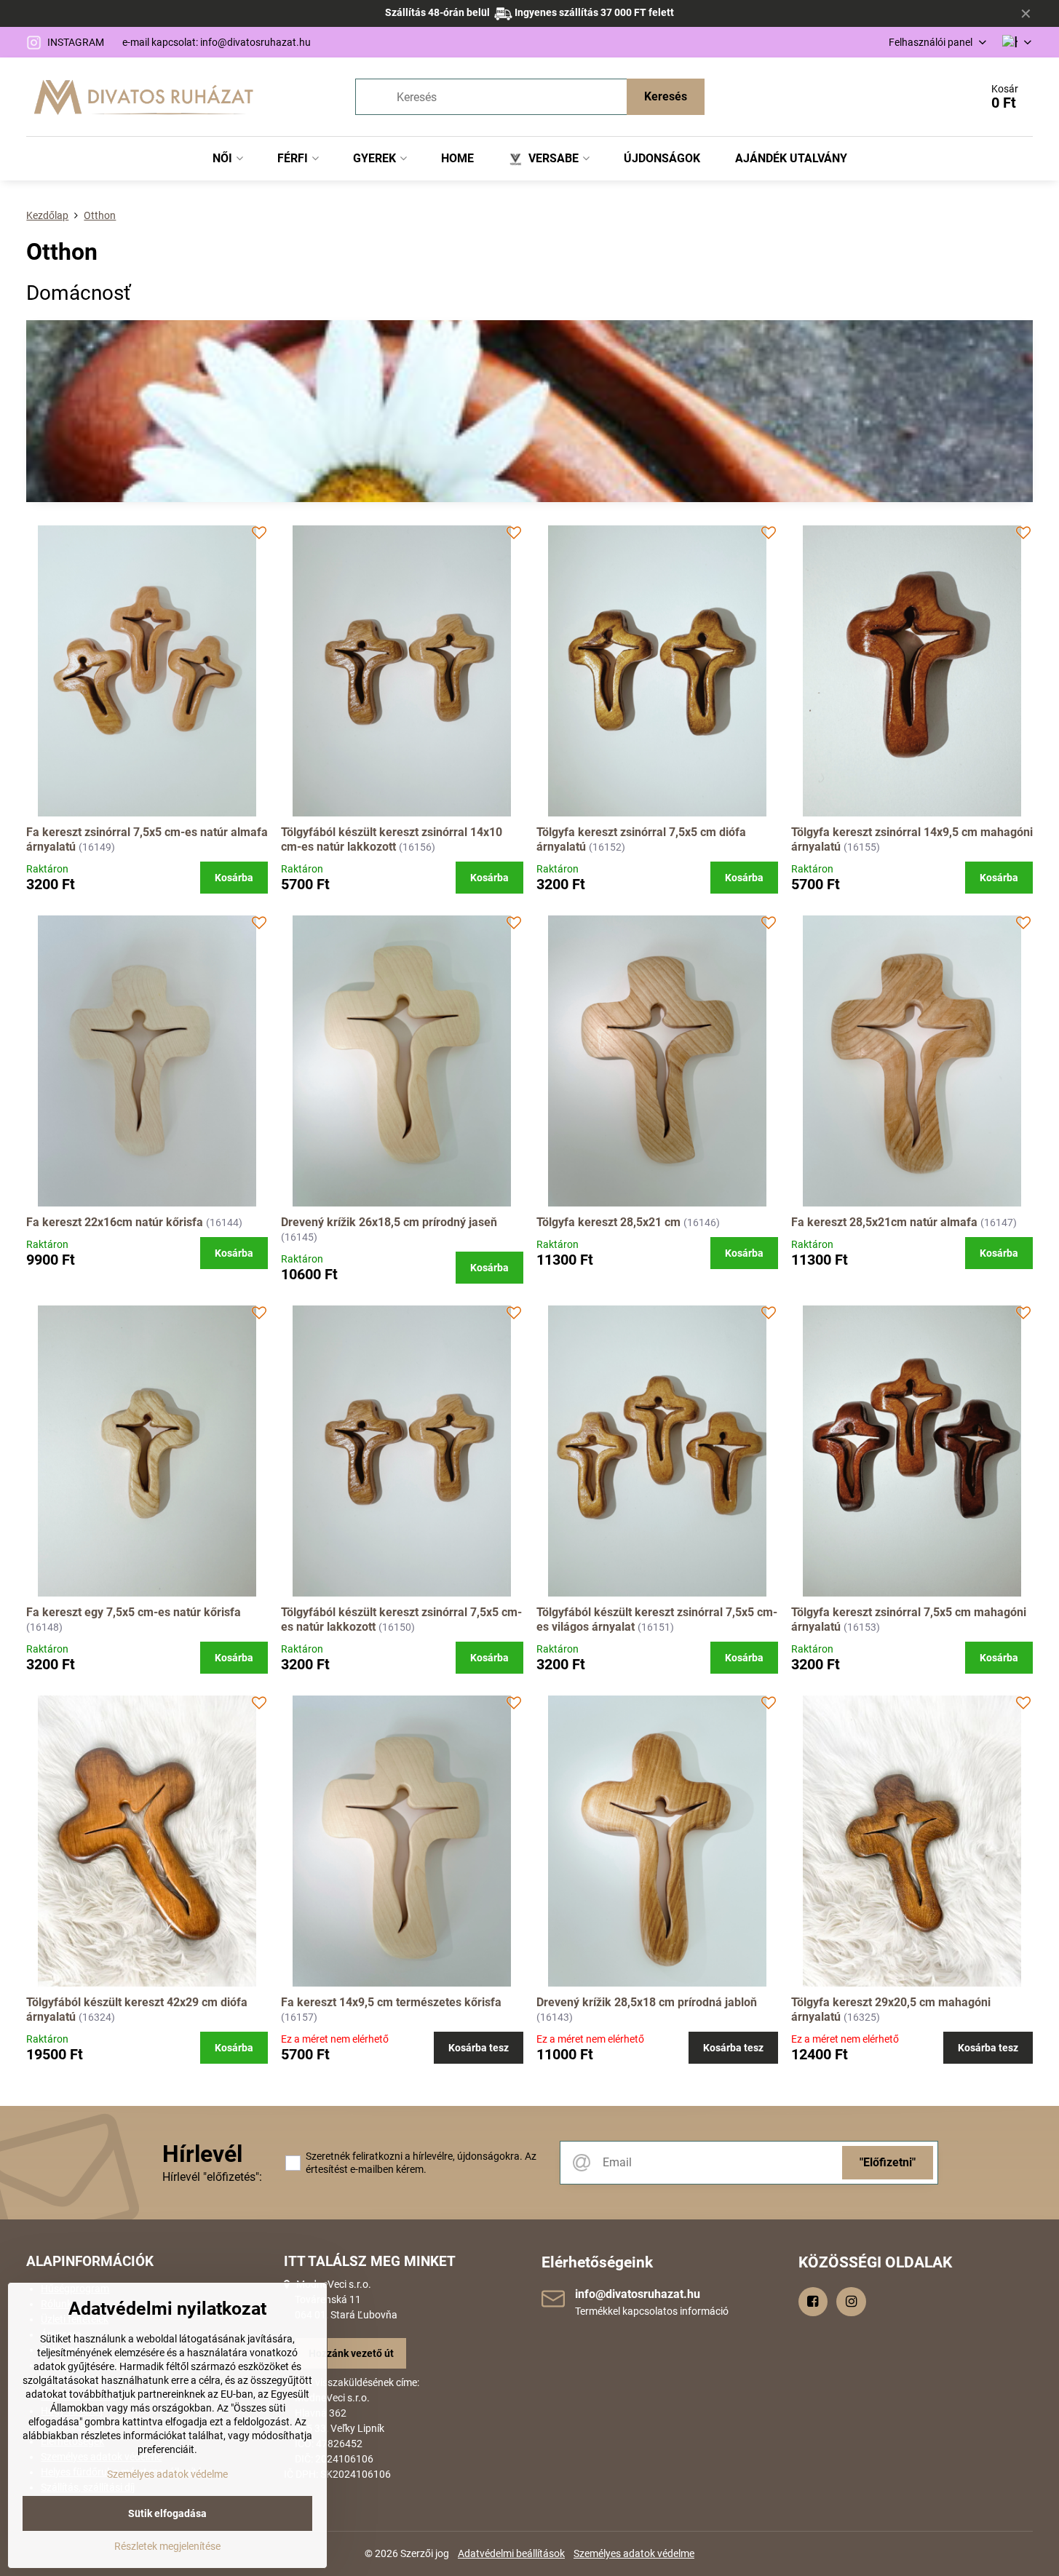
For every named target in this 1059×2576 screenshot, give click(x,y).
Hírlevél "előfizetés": (212, 2177)
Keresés (666, 96)
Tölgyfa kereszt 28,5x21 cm (608, 1222)
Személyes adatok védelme (634, 2553)
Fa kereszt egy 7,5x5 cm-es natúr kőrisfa (134, 1612)
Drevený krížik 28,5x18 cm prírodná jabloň (647, 2002)
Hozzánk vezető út (351, 2353)
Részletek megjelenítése (167, 2546)
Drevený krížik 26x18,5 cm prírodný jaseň (389, 1222)
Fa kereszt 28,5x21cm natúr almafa (884, 1222)
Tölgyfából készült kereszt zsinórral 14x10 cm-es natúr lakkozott (392, 839)
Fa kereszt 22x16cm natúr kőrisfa (116, 1222)
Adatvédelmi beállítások (511, 2553)
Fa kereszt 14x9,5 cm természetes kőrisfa (391, 2002)
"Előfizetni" (888, 2162)
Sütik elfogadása (167, 2513)
